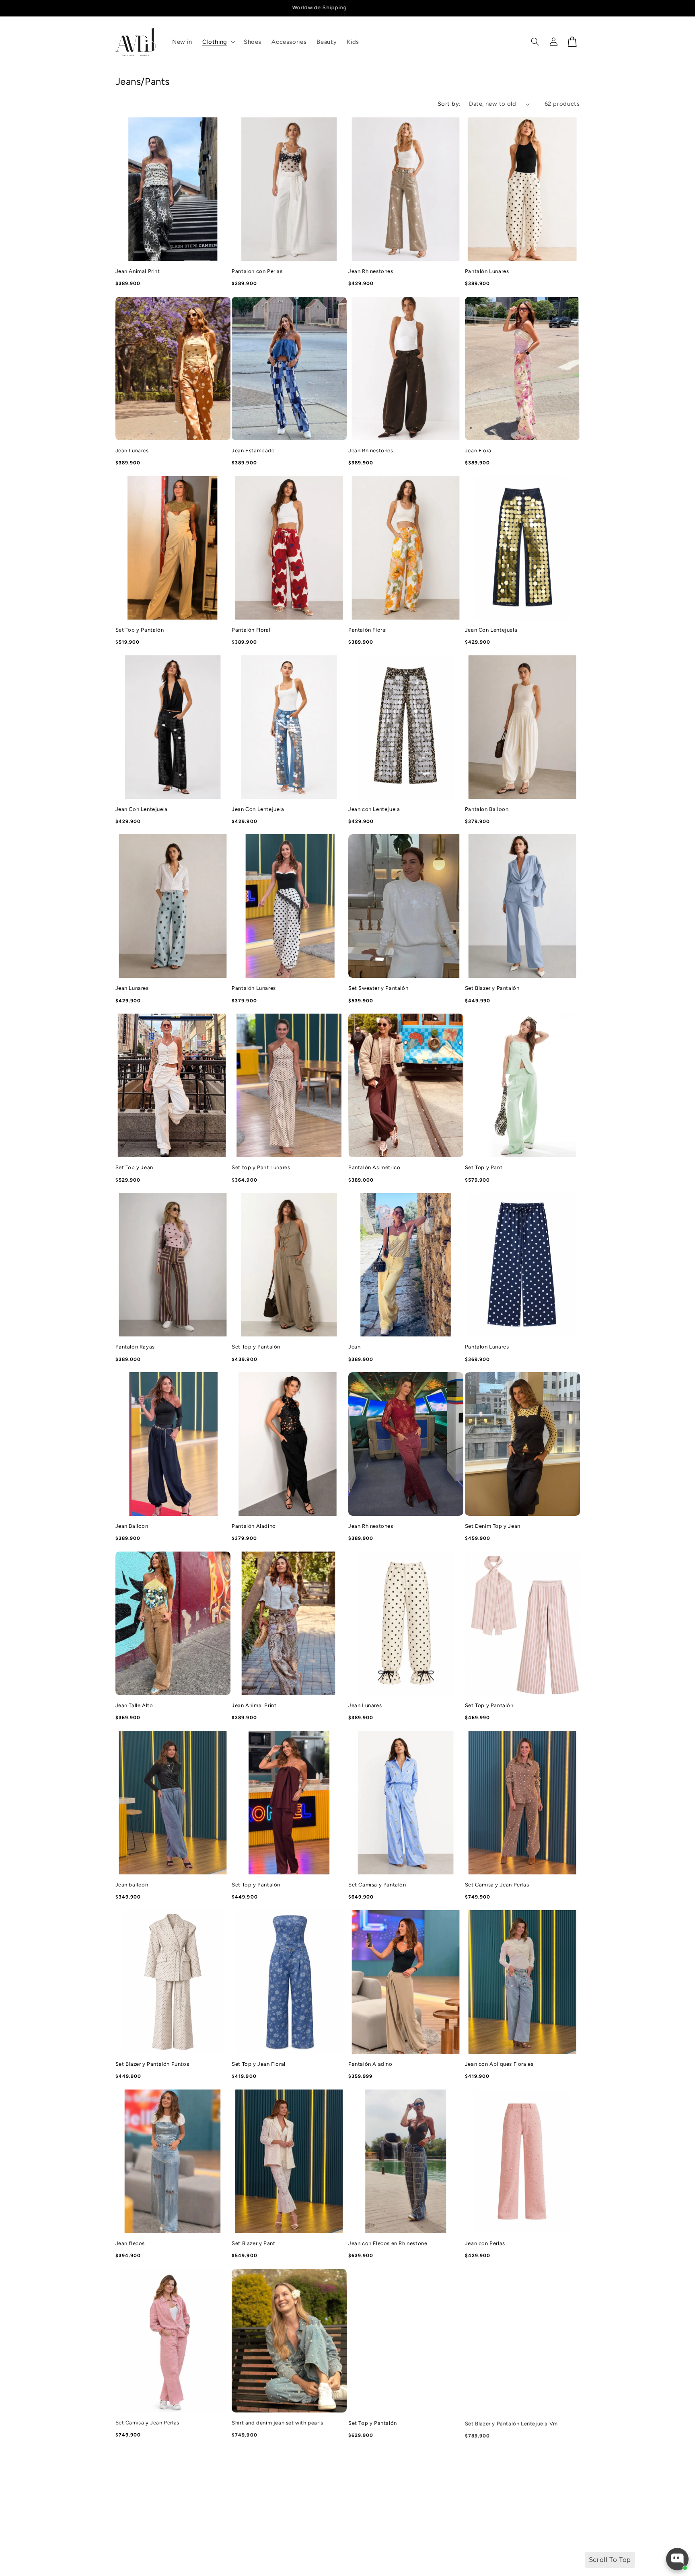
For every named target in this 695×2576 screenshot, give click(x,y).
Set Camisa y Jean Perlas (497, 1885)
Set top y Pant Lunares (261, 1167)
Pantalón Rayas (135, 1347)
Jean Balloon (132, 1526)
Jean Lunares (132, 451)
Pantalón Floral (251, 630)
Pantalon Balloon (487, 809)
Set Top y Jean (134, 1167)
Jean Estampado (253, 451)
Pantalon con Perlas (257, 271)
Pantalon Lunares (487, 1347)
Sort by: (449, 104)
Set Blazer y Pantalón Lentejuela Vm (511, 2423)
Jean (354, 1347)
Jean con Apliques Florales (499, 2064)
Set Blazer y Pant (253, 2243)
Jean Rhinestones (371, 271)
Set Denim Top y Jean (493, 1526)
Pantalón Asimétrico (374, 1167)
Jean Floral (479, 451)
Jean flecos (130, 2243)
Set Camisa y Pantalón (377, 1885)
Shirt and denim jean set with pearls (278, 2423)
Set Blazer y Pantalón (492, 988)
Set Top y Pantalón (140, 630)
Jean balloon (132, 1885)
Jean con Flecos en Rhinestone (388, 2243)
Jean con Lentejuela (374, 809)
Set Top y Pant (484, 1167)
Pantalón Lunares (487, 271)
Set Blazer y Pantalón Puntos (152, 2064)
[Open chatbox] (677, 2559)
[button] (218, 42)
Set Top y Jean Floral (259, 2064)
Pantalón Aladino (254, 1526)
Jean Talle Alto (134, 1705)
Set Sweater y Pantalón (378, 988)
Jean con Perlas (485, 2243)
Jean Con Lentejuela (491, 630)
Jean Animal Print (138, 271)
